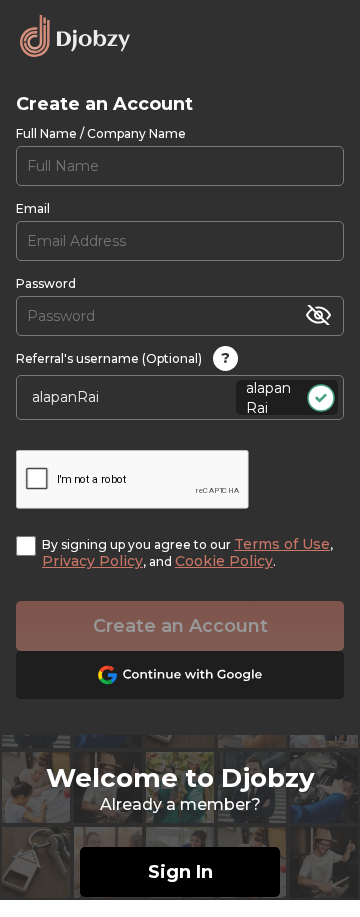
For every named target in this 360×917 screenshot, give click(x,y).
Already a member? (180, 804)
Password (46, 283)
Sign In (180, 872)
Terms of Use (282, 544)
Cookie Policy (224, 561)
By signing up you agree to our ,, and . (187, 553)
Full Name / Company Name (101, 133)
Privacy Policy (92, 561)
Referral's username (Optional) (123, 358)
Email (33, 208)
